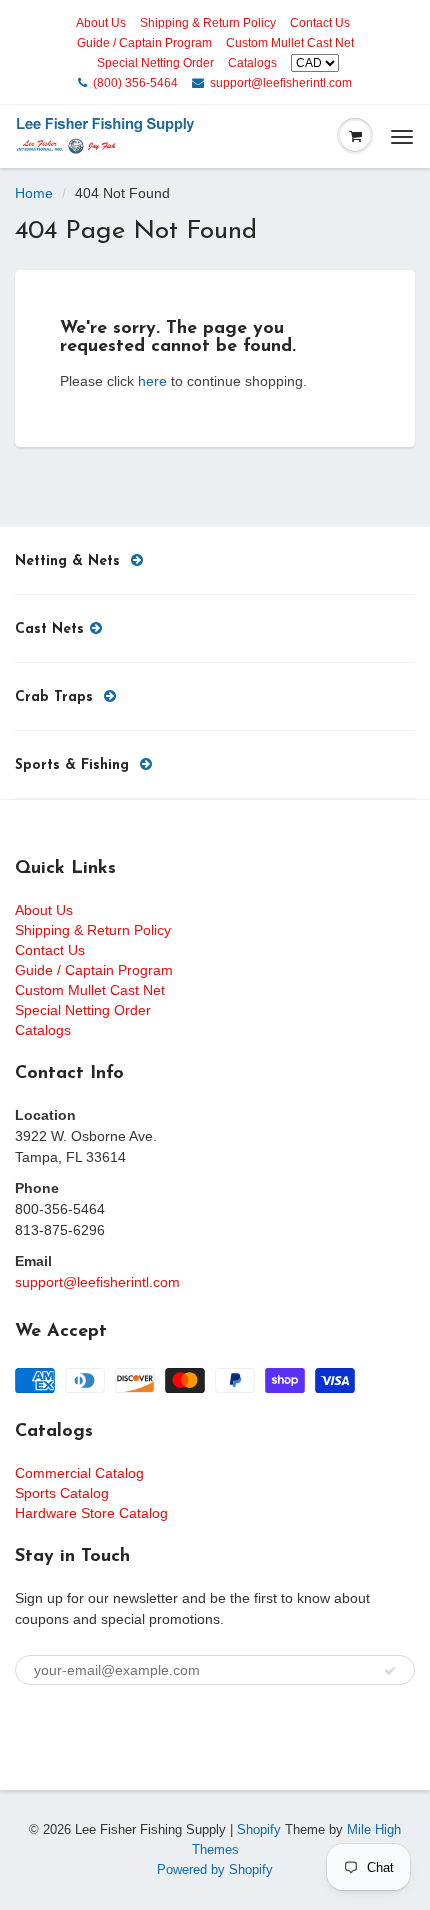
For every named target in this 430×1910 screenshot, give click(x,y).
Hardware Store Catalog (91, 1513)
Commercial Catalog (79, 1473)
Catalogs (252, 63)
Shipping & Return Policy (208, 23)
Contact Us (320, 23)
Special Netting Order (155, 63)
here (152, 381)
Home (34, 193)
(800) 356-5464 (135, 83)
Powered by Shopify (215, 1869)
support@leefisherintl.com (281, 83)
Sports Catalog (62, 1493)
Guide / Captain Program (144, 43)
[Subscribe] (390, 1671)
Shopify (259, 1829)
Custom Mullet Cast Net (290, 43)
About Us (101, 23)
